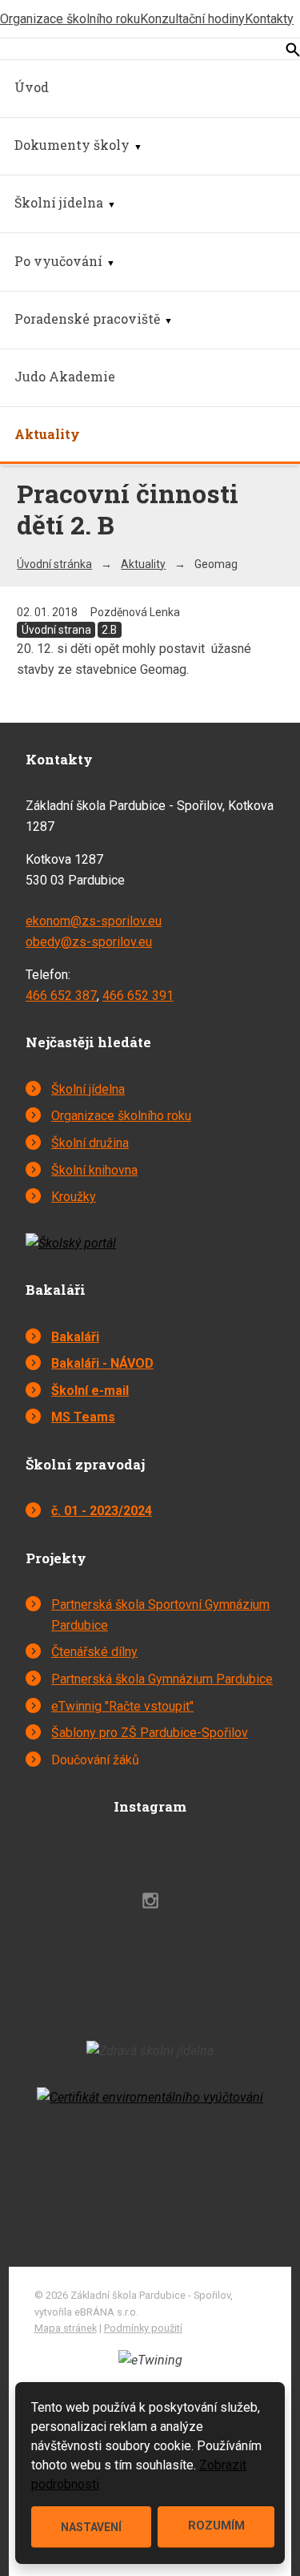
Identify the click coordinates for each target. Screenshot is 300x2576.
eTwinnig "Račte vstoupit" (122, 1706)
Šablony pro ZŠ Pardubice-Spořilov (150, 1733)
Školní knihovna (94, 1170)
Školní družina (90, 1143)
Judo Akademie (65, 376)
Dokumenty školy (72, 145)
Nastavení (91, 2527)
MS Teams (83, 1417)
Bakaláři (75, 1337)
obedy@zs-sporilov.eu (89, 942)
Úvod (32, 87)
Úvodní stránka (54, 564)
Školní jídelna (59, 202)
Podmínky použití (143, 2328)
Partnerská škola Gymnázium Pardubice (162, 1679)
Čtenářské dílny (94, 1652)
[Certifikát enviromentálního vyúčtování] (150, 2098)
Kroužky (74, 1197)
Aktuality (47, 434)
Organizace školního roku (70, 19)
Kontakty (269, 19)
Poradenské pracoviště (87, 318)
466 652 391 (138, 996)
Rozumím (216, 2526)
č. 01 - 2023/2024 (102, 1511)
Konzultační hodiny (192, 19)
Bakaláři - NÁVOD (102, 1363)
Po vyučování (58, 261)
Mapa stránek (66, 2328)
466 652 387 (61, 996)
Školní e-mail (90, 1391)
